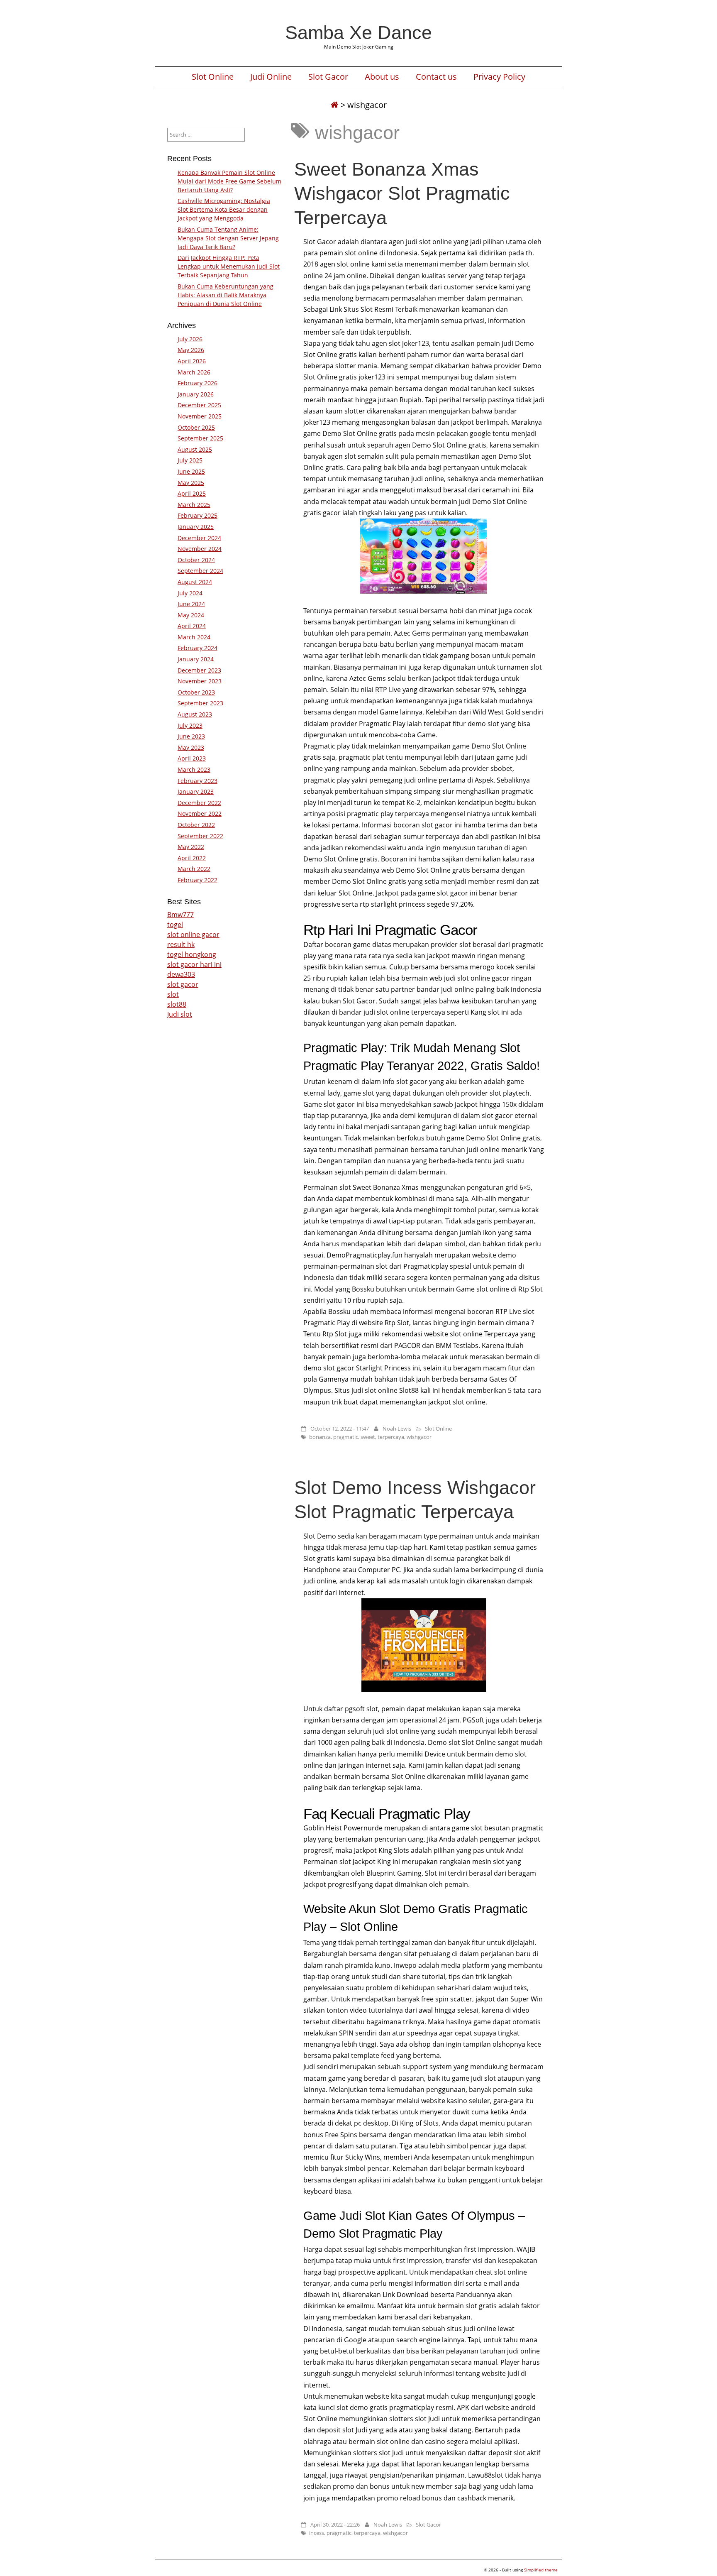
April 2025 (192, 493)
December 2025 (199, 405)
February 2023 (198, 781)
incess (317, 2533)
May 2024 (191, 615)
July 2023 (190, 725)
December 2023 (199, 670)
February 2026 (198, 383)
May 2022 (191, 847)
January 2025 (196, 527)
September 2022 (200, 836)
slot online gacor (193, 935)
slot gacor (183, 984)
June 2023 (191, 736)
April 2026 (192, 361)
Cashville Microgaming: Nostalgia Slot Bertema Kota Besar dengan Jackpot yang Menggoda (224, 209)
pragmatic (346, 1437)
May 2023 (191, 747)
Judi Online (271, 77)
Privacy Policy (499, 77)
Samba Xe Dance (358, 32)
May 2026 (191, 350)
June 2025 (191, 471)
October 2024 (196, 560)
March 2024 (194, 637)
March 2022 (194, 869)
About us (382, 77)
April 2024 (192, 626)
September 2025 (200, 438)
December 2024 (199, 538)
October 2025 (196, 427)
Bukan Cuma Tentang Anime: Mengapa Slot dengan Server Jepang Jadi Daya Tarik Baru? (228, 238)
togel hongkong (192, 954)
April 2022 (192, 858)
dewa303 (181, 974)
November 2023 (200, 681)
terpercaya (391, 1437)
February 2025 (198, 515)
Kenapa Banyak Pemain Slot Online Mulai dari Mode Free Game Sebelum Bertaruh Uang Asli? (229, 181)
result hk (181, 944)
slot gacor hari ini (194, 964)
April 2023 (192, 758)
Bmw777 (180, 915)
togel (175, 925)
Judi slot (180, 1014)
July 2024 (190, 593)
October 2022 (196, 825)
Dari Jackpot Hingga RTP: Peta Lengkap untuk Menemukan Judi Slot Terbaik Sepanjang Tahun (229, 266)
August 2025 (195, 449)
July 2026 (190, 339)
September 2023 (200, 703)
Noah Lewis (397, 1429)
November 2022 (200, 813)
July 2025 (190, 460)
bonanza (320, 1437)
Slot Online (213, 77)
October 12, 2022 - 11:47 (340, 1429)
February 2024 (198, 648)
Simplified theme (541, 2570)
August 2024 (195, 582)
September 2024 (200, 571)
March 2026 (194, 372)
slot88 (177, 1004)
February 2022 (198, 880)
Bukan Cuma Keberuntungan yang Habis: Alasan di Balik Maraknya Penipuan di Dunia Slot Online (226, 295)
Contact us (436, 77)
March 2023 (194, 769)
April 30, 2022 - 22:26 (335, 2525)
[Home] (334, 105)
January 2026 (196, 394)
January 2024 (196, 659)
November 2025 (200, 416)
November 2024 (200, 549)
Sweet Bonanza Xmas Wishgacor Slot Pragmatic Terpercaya (402, 193)
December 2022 (199, 803)
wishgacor (419, 1437)
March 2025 (194, 505)
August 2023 (195, 714)
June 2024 (191, 604)
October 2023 (196, 692)
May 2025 (191, 483)
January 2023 (196, 791)
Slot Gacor (328, 77)
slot (173, 994)
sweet (368, 1437)
